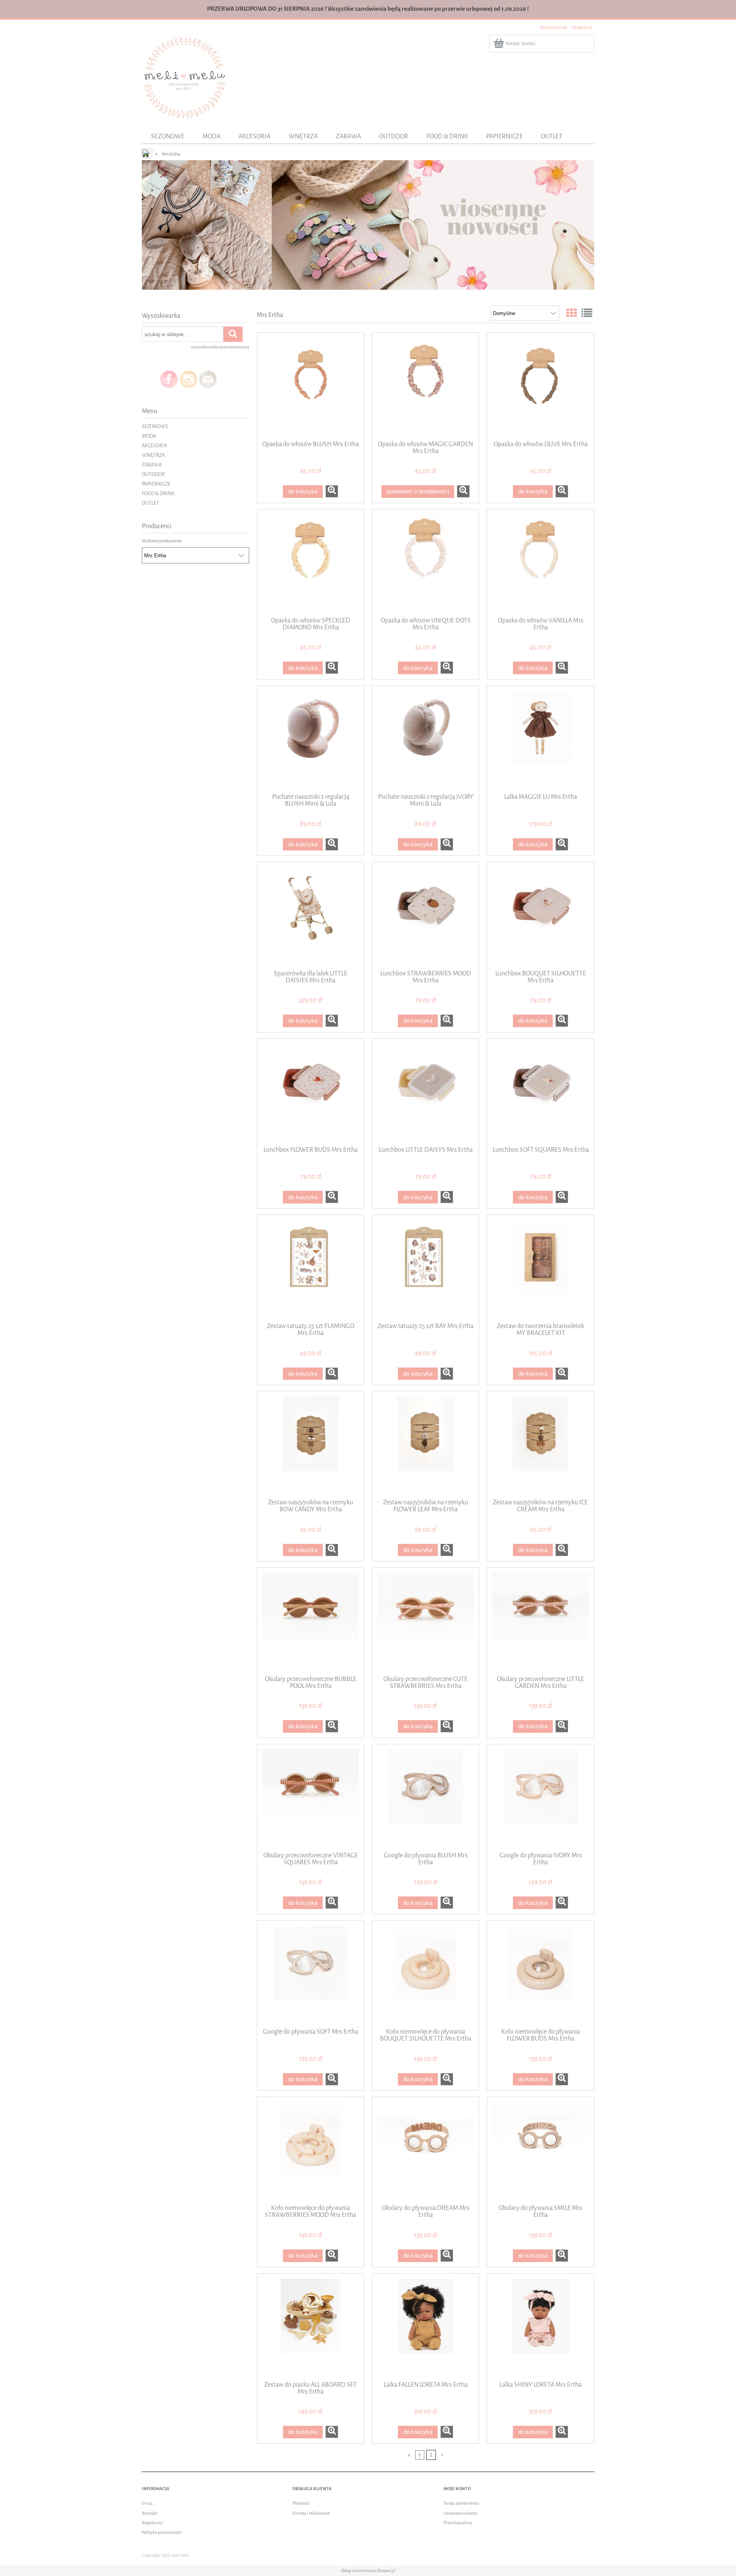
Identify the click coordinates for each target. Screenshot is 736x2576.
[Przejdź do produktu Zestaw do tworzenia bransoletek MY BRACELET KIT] (540, 1268)
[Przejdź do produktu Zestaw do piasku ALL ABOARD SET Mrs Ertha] (310, 2326)
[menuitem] (168, 136)
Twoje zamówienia (461, 2503)
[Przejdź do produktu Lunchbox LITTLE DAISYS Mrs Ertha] (426, 1092)
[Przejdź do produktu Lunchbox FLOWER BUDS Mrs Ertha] (310, 1092)
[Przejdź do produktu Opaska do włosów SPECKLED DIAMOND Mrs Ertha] (310, 562)
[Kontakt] (208, 379)
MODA (149, 436)
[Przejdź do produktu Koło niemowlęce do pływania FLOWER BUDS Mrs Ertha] (540, 1973)
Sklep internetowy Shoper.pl (368, 2571)
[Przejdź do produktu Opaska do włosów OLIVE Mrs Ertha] (540, 386)
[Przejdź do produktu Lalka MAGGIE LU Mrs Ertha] (540, 739)
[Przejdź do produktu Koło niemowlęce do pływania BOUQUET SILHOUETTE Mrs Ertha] (426, 1973)
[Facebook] (169, 379)
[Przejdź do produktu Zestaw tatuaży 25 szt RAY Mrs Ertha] (426, 1268)
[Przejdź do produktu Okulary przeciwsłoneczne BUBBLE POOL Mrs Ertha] (310, 1620)
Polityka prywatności (162, 2532)
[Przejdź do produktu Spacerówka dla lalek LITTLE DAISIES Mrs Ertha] (310, 915)
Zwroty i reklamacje (311, 2513)
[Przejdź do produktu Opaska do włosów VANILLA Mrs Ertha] (540, 562)
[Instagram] (188, 379)
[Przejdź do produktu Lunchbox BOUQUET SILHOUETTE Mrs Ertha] (540, 915)
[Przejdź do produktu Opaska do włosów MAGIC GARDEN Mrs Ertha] (426, 386)
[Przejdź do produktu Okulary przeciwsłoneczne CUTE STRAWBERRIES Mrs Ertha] (426, 1620)
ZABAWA (152, 465)
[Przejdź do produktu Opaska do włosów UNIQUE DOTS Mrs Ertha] (426, 562)
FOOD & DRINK (158, 493)
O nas (147, 2503)
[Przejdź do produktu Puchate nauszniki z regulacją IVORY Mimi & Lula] (426, 739)
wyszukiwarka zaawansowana (220, 347)
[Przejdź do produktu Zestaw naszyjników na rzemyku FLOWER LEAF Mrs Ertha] (426, 1444)
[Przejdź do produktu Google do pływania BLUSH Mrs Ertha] (426, 1797)
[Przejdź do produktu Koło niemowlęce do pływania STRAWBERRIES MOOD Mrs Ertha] (310, 2150)
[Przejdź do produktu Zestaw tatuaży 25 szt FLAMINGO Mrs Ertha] (310, 1268)
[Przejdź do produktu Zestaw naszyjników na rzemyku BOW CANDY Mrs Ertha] (310, 1444)
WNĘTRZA (153, 455)
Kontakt (149, 2513)
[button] (332, 491)
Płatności (301, 2503)
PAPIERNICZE (156, 484)
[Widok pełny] (587, 314)
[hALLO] (368, 225)
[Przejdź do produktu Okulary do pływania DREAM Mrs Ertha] (426, 2150)
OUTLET (150, 503)
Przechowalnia (458, 2523)
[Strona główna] (185, 77)
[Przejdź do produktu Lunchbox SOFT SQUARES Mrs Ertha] (540, 1092)
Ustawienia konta (460, 2513)
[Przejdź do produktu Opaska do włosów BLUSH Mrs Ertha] (310, 386)
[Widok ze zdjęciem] (572, 314)
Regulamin (152, 2523)
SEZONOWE (155, 426)
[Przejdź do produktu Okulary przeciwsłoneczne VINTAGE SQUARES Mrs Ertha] (310, 1797)
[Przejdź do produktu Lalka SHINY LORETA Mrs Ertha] (540, 2326)
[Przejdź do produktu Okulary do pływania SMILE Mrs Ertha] (540, 2150)
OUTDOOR (153, 474)
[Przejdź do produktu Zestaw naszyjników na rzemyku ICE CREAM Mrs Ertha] (540, 1444)
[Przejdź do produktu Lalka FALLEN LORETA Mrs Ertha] (426, 2326)
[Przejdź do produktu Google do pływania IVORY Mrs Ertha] (540, 1797)
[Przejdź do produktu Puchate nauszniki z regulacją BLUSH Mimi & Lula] (310, 739)
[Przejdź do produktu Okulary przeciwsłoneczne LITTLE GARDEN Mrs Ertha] (540, 1620)
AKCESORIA (154, 446)
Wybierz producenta (162, 541)
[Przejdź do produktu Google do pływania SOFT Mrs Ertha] (310, 1973)
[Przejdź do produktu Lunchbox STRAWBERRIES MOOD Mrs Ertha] (426, 915)
